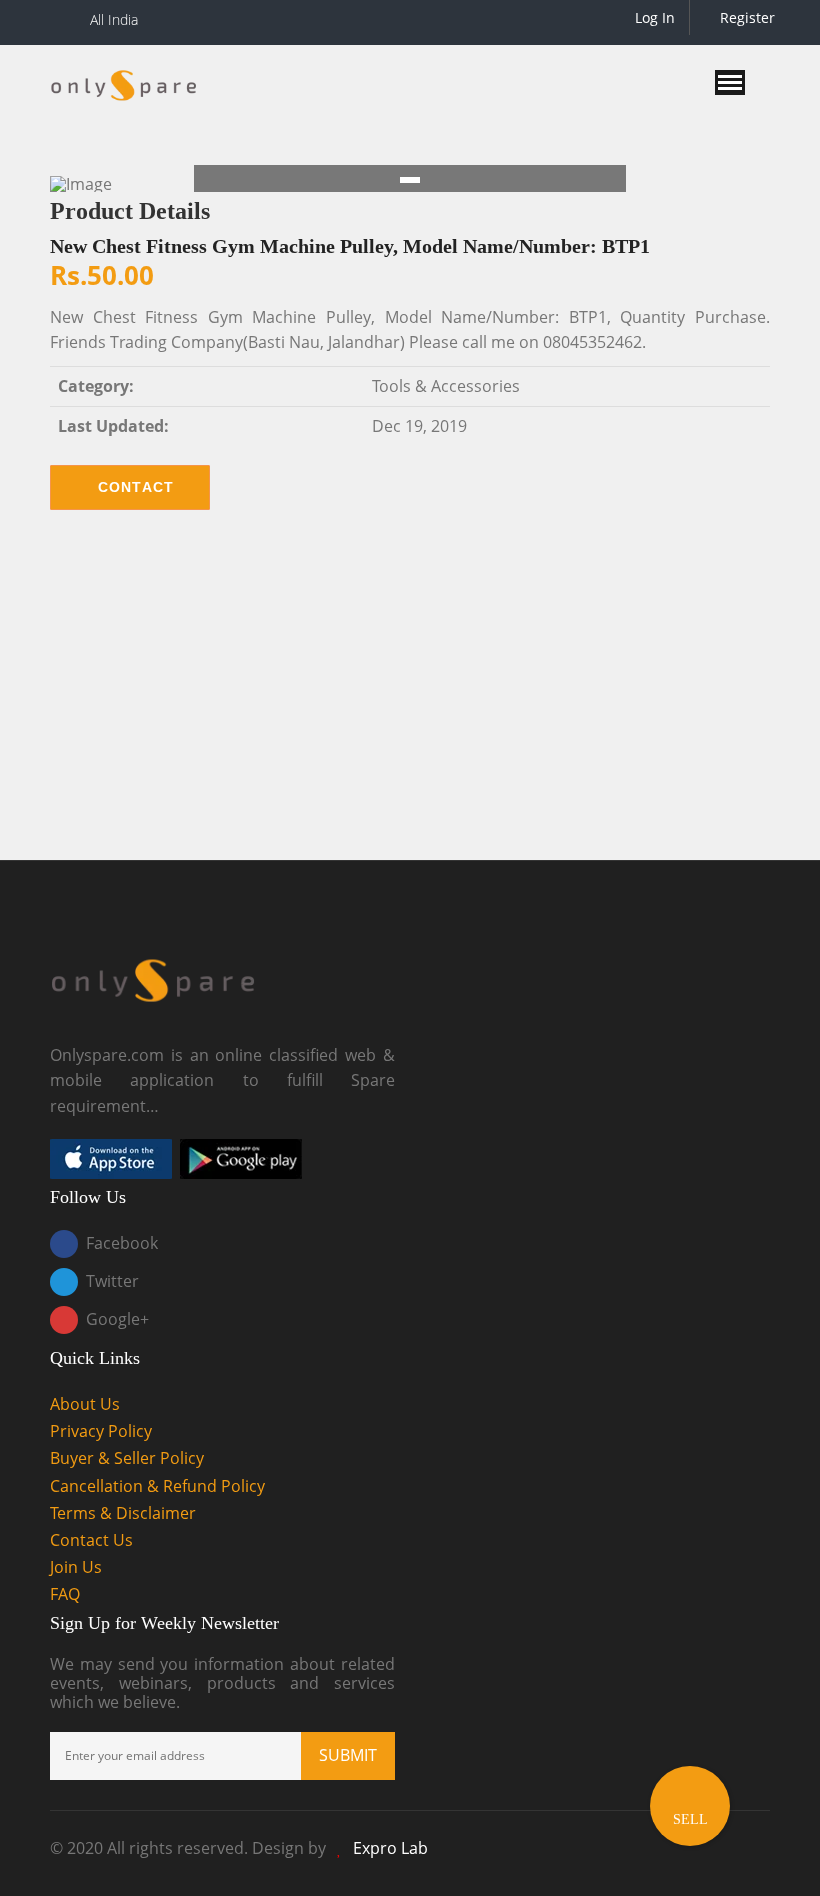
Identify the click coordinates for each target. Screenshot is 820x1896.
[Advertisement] (410, 700)
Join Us (76, 1567)
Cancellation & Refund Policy (157, 1486)
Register (745, 17)
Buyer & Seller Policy (127, 1458)
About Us (85, 1404)
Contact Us (91, 1540)
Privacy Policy (101, 1431)
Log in (653, 17)
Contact (136, 487)
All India (114, 19)
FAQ (65, 1594)
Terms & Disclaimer (123, 1513)
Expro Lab (390, 1848)
